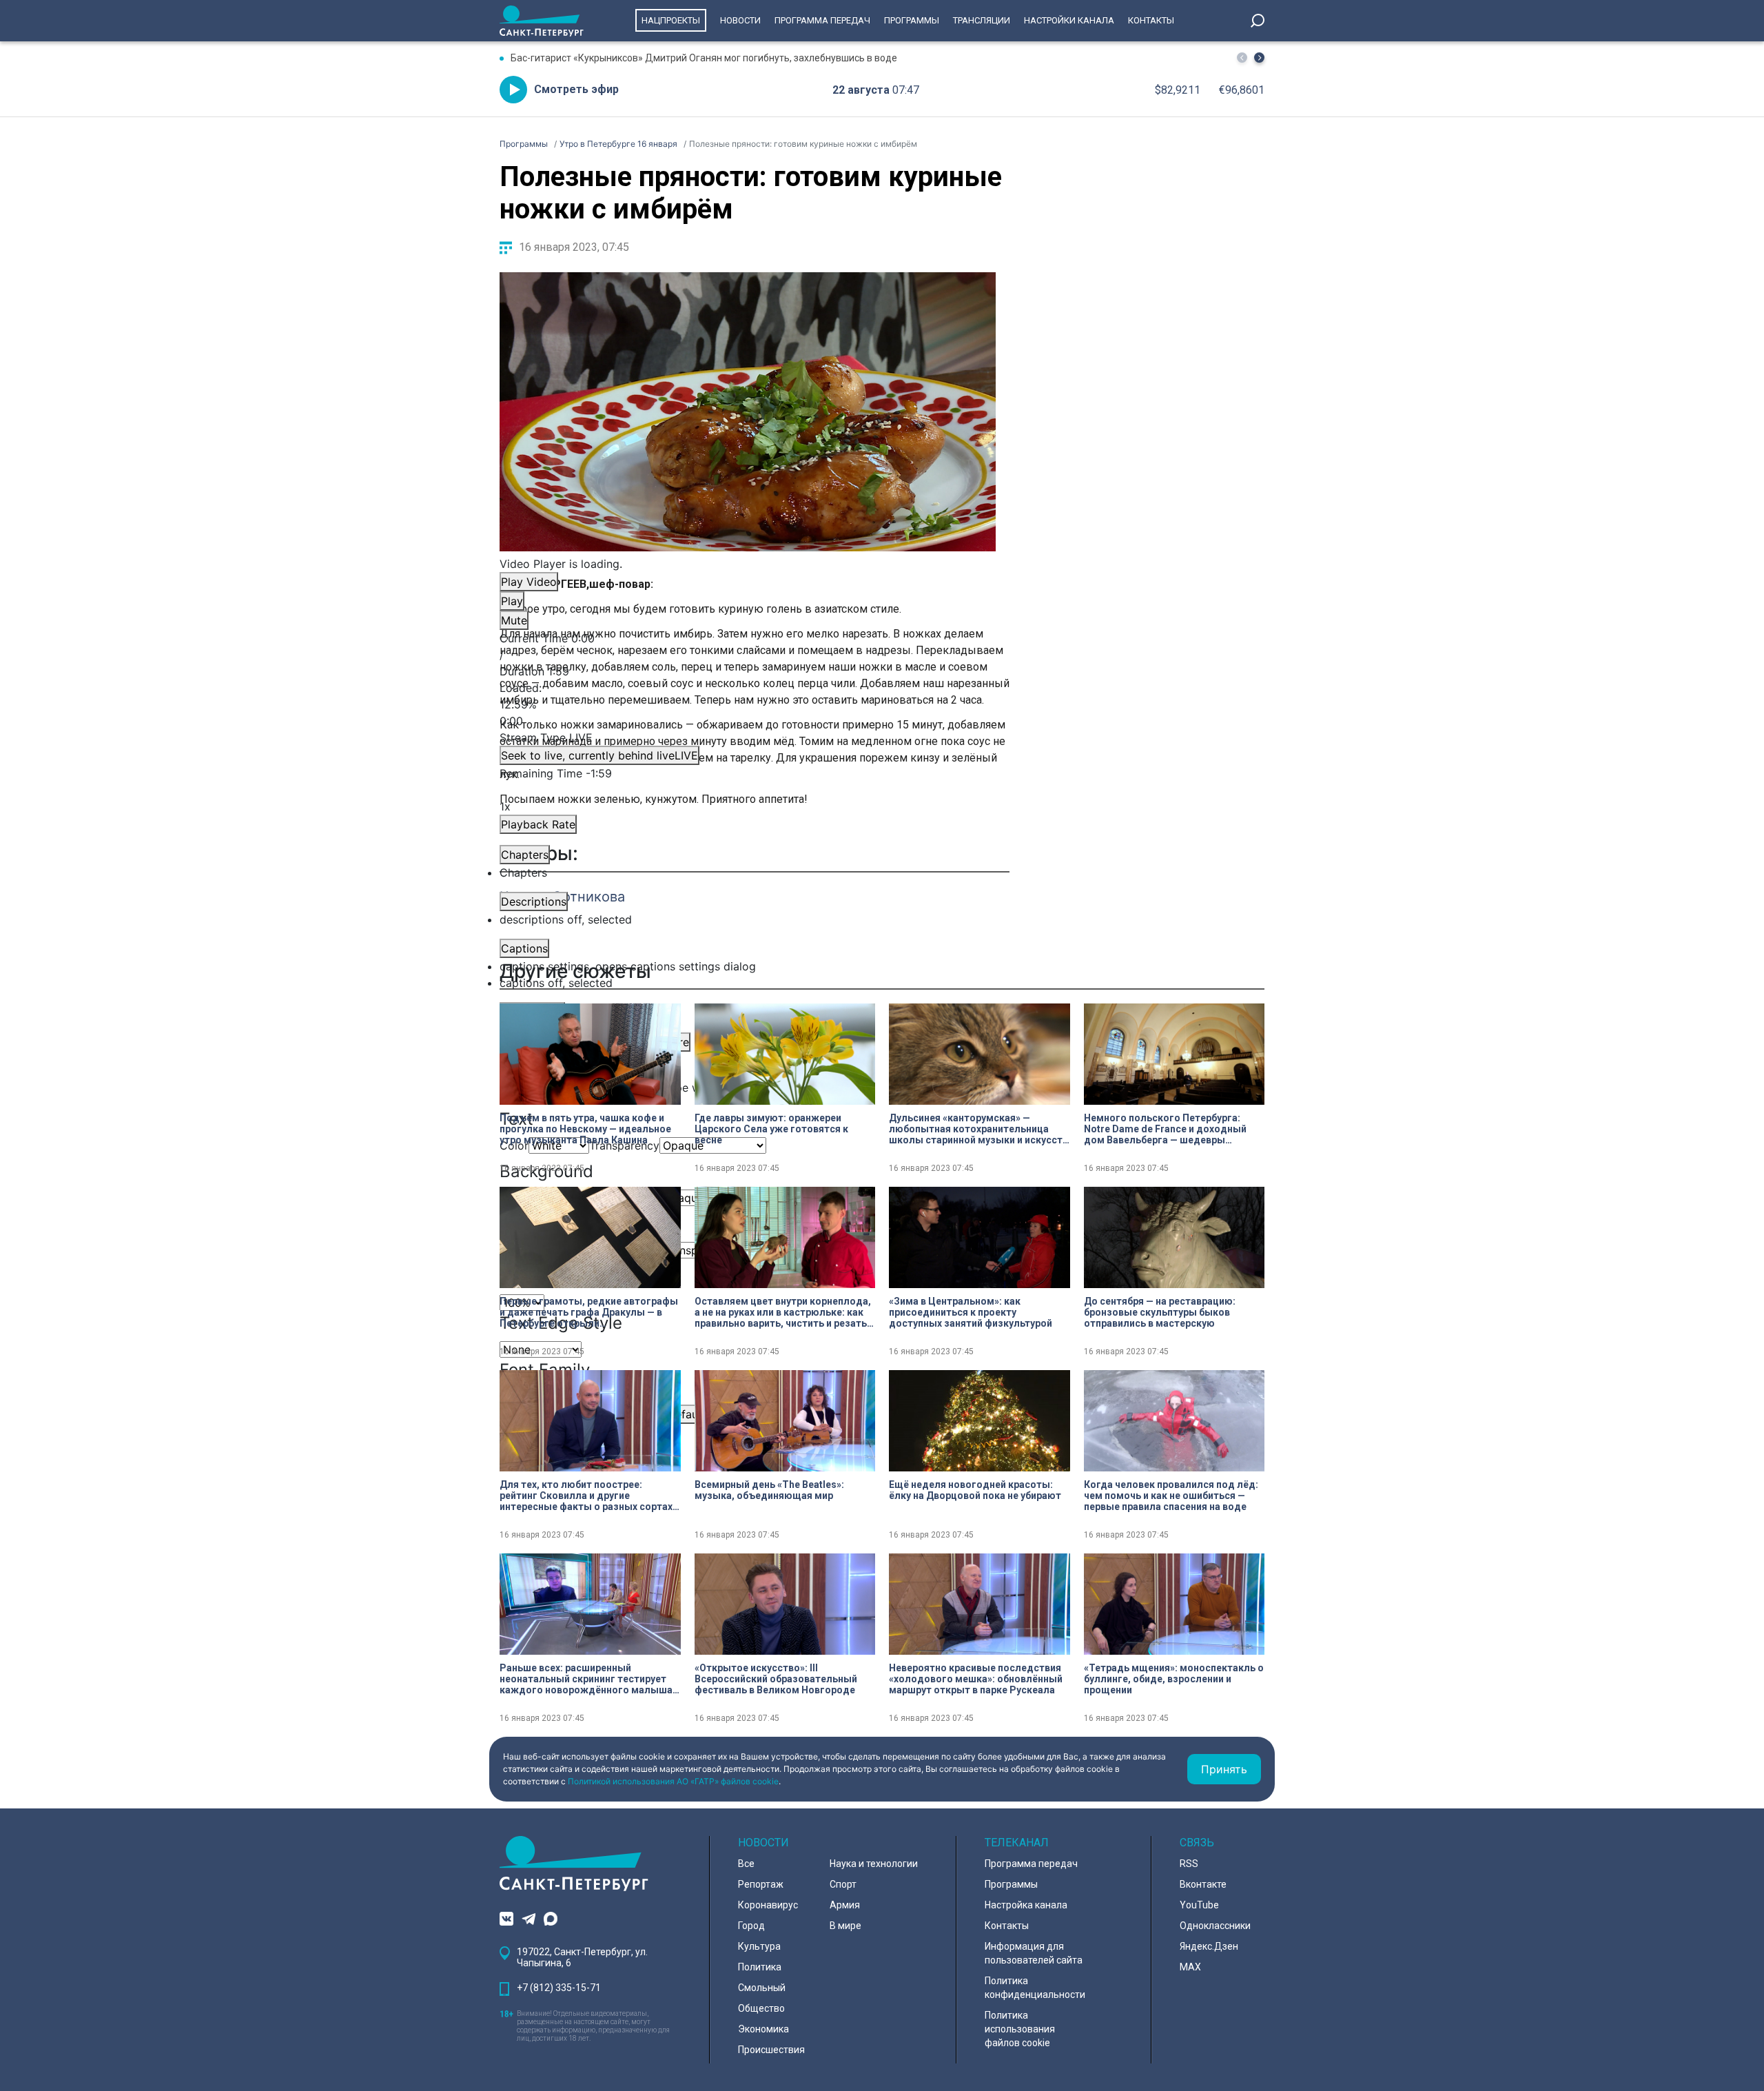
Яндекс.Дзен (1209, 1946)
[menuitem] (748, 966)
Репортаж (761, 1884)
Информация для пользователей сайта (1034, 1953)
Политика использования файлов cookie (1020, 2029)
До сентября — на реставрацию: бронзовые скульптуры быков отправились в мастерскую (1160, 1312)
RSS (1189, 1864)
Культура (759, 1946)
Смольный (762, 1988)
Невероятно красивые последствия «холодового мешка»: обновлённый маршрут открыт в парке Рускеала (976, 1679)
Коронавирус (768, 1905)
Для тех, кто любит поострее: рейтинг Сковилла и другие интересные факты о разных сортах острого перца (586, 1496)
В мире (845, 1926)
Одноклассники (1215, 1926)
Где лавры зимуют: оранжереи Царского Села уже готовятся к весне (771, 1129)
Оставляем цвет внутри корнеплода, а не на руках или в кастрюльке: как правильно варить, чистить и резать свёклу (783, 1312)
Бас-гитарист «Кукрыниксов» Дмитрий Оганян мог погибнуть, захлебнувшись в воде (704, 58)
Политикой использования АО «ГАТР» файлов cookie (673, 1781)
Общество (761, 2008)
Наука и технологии (874, 1864)
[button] (1259, 58)
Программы (912, 20)
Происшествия (771, 2050)
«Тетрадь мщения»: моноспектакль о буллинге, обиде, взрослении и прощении (1174, 1679)
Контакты (1151, 20)
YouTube (1199, 1905)
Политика (760, 1967)
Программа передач (822, 20)
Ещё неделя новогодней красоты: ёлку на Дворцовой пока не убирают (975, 1490)
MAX (1190, 1967)
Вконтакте (1203, 1884)
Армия (845, 1905)
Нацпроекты (671, 20)
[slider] (748, 704)
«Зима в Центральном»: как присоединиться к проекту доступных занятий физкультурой (971, 1312)
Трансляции (982, 20)
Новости (740, 20)
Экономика (763, 2029)
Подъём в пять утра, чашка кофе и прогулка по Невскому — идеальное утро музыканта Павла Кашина (585, 1129)
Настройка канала (1026, 1905)
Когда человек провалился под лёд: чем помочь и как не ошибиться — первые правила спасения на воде (1171, 1496)
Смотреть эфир (576, 89)
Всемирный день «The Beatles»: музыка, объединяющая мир (769, 1490)
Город (751, 1926)
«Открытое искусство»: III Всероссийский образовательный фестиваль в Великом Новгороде (776, 1679)
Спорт (843, 1884)
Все (746, 1864)
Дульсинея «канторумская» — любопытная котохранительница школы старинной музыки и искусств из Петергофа (978, 1129)
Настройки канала (1069, 20)
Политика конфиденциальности (1035, 1988)
